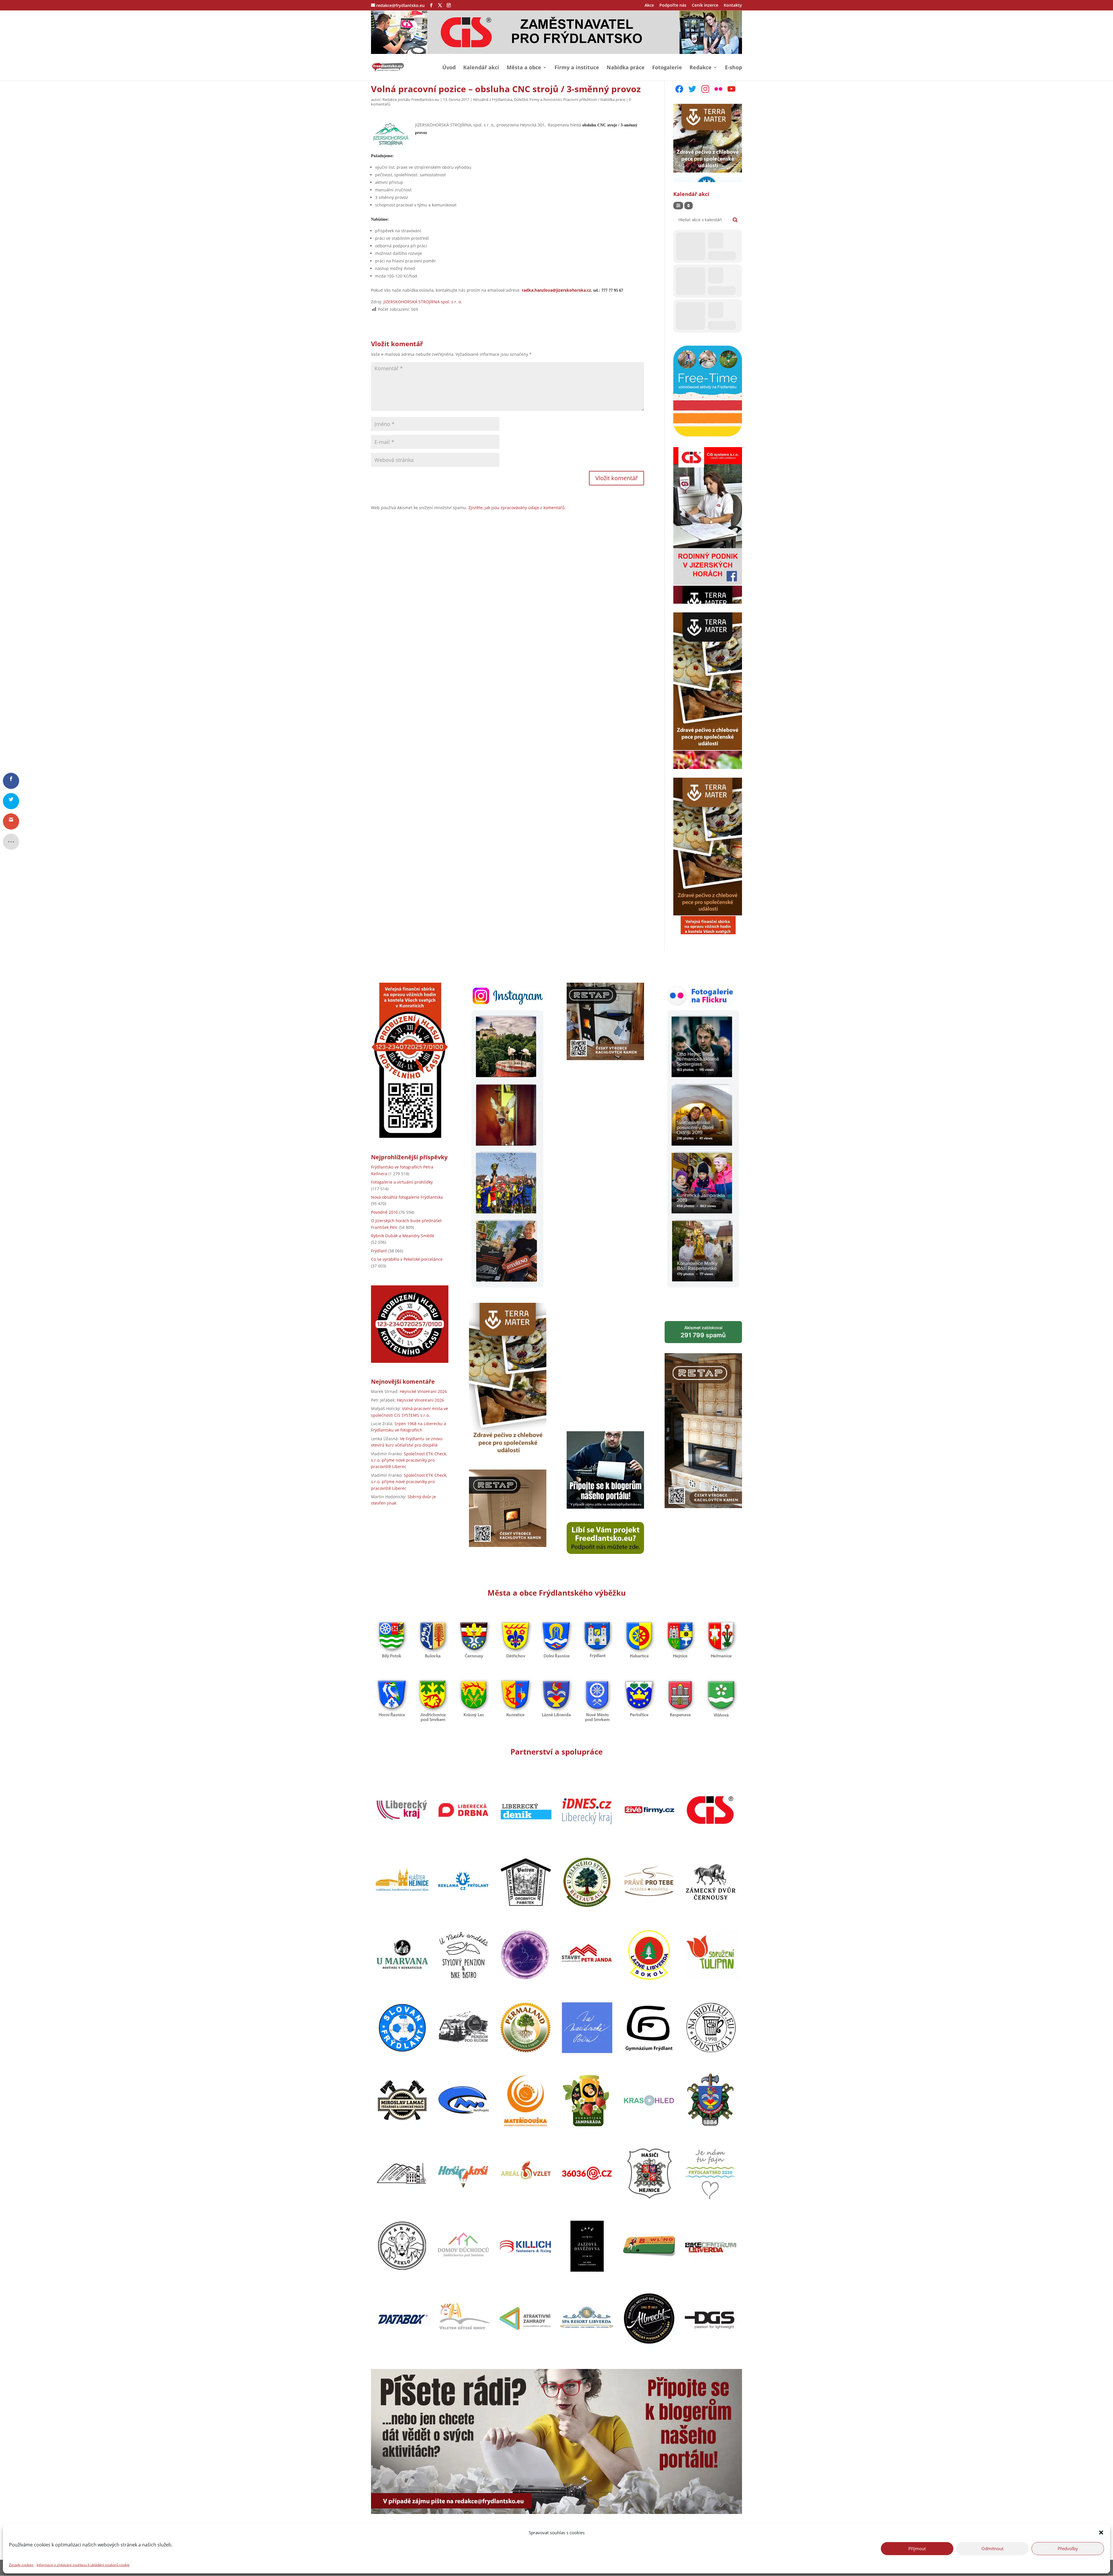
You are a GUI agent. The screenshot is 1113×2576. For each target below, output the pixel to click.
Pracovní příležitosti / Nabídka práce (594, 99)
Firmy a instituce (577, 68)
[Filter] (678, 206)
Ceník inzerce (705, 6)
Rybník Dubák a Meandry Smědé (403, 1236)
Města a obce (524, 68)
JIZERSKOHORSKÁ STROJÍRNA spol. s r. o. (423, 302)
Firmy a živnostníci (545, 99)
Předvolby (1068, 2548)
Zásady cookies (21, 2565)
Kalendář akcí (481, 68)
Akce (649, 6)
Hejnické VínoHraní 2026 (423, 1391)
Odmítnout (992, 2548)
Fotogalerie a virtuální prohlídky (402, 1182)
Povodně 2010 (384, 1212)
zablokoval (703, 1332)
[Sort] (689, 206)
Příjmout (917, 2548)
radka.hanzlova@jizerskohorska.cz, (558, 290)
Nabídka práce (626, 68)
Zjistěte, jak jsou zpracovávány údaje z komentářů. (517, 508)
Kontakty (733, 6)
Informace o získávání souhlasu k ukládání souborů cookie (83, 2565)
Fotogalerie (667, 68)
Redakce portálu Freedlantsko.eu (411, 99)
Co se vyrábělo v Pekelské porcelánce (407, 1259)
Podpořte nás (673, 6)
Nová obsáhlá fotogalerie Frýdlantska (407, 1197)
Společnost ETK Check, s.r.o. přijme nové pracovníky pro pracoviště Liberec (409, 1460)
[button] (1101, 2533)
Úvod (449, 68)
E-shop (733, 68)
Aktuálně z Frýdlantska (493, 99)
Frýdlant (379, 1251)
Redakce (701, 68)
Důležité (521, 99)
